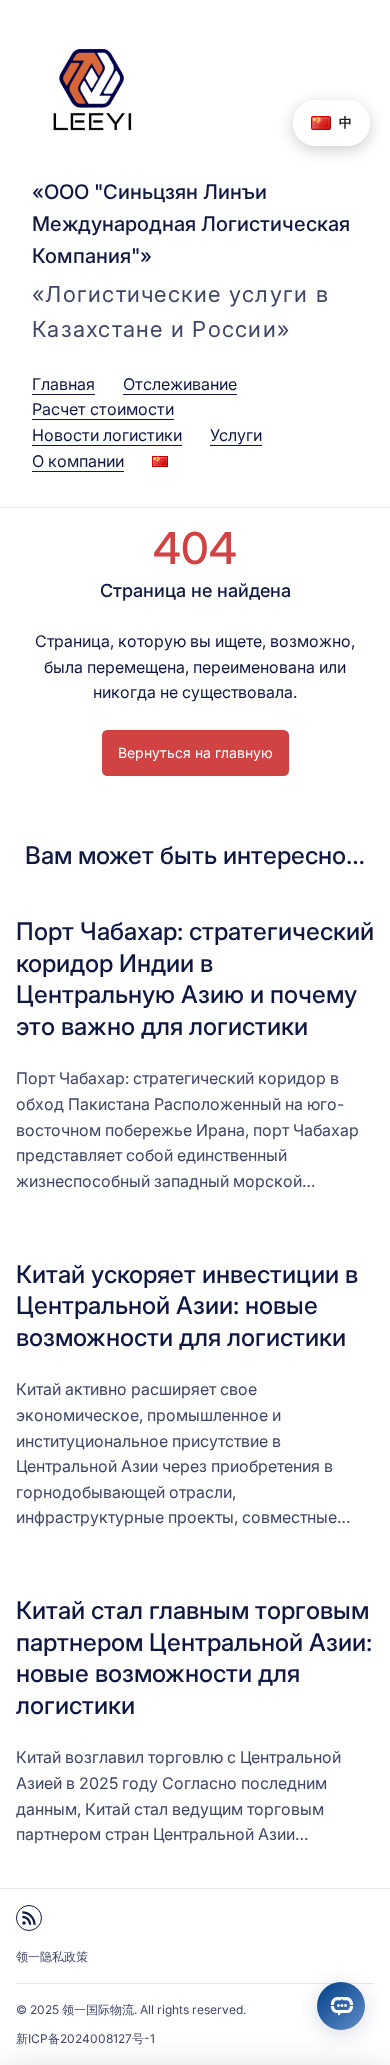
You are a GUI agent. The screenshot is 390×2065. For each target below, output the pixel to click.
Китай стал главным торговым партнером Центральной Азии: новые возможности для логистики (194, 1657)
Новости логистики (107, 435)
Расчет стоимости (103, 409)
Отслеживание (180, 384)
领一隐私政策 (52, 1956)
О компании (78, 461)
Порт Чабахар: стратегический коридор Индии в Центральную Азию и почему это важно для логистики (195, 978)
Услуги (236, 435)
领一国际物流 (98, 2009)
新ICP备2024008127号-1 (85, 2038)
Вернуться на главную (195, 752)
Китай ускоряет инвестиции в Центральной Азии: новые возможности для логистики (187, 1305)
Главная (63, 384)
